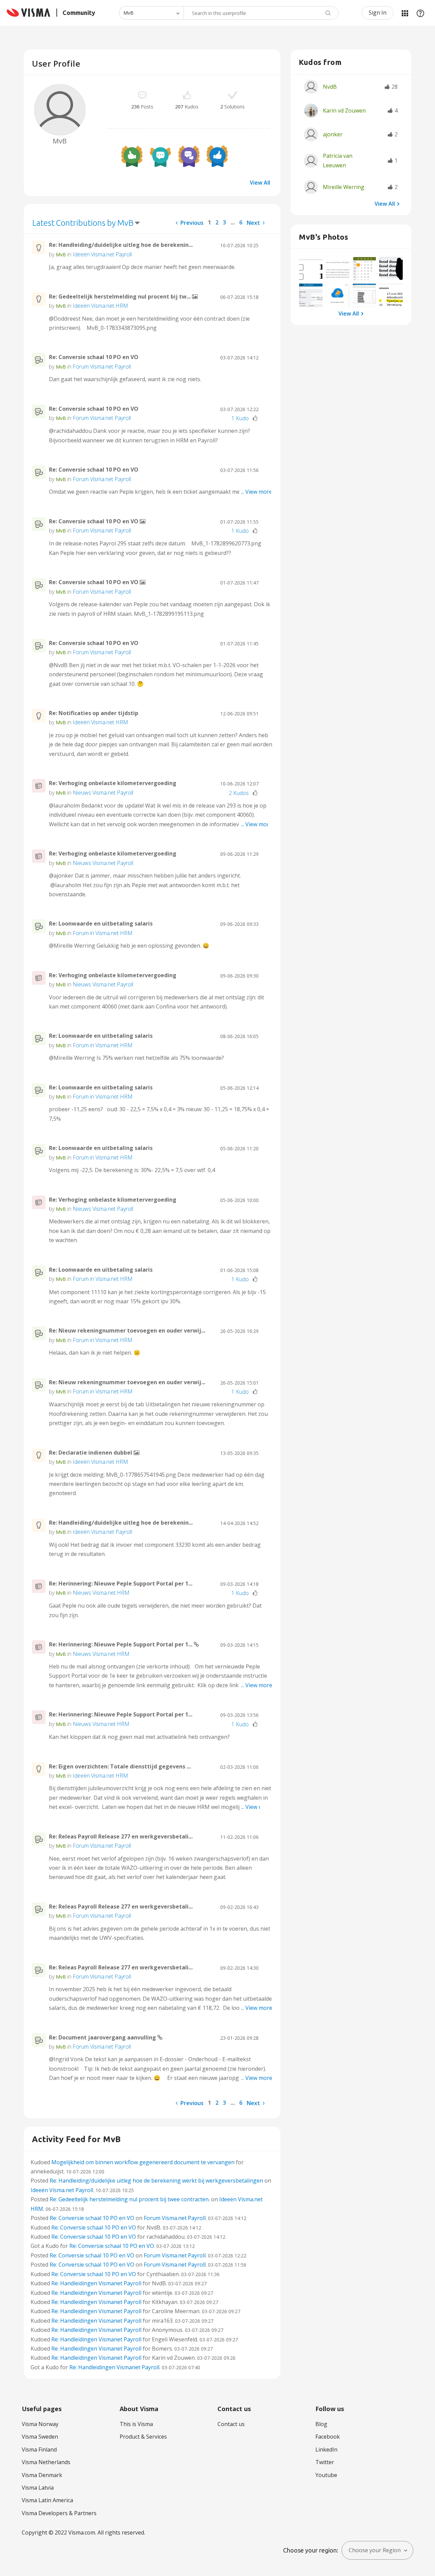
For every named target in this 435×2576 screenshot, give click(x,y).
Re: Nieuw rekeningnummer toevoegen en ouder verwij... (127, 1331)
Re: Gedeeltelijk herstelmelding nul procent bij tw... (120, 296)
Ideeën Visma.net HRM (100, 306)
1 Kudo (240, 418)
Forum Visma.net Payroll (102, 367)
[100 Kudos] (132, 156)
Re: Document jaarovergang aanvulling (103, 2037)
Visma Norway (40, 2424)
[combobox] (261, 13)
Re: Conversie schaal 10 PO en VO (94, 357)
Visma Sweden (40, 2437)
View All (260, 183)
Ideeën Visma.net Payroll (102, 254)
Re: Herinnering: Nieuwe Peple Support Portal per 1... (121, 1583)
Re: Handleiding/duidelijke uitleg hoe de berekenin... (121, 245)
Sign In (378, 13)
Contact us (231, 2424)
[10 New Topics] (160, 156)
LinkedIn (326, 2450)
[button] (311, 269)
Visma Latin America (47, 2500)
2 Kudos (239, 793)
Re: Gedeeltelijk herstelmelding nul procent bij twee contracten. (130, 2199)
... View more (257, 267)
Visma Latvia (38, 2488)
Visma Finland (39, 2450)
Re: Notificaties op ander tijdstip (94, 713)
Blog (321, 2424)
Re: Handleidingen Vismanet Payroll (96, 2283)
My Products (405, 13)
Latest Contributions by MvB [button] (83, 223)
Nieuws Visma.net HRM (101, 1593)
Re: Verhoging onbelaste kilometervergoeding (113, 783)
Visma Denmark (42, 2475)
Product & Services (143, 2437)
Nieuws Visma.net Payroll (103, 793)
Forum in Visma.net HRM (103, 933)
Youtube (326, 2475)
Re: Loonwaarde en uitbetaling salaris (101, 923)
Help (420, 13)
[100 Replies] (189, 156)
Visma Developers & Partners (59, 2513)
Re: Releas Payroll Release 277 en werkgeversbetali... (121, 1836)
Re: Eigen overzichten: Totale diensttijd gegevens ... (120, 1766)
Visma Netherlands (46, 2462)
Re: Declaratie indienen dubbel (91, 1453)
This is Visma (136, 2424)
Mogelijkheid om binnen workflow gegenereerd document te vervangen (143, 2162)
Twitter (325, 2462)
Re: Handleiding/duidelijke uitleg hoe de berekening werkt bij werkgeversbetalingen (156, 2181)
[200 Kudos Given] (217, 156)
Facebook (328, 2437)
